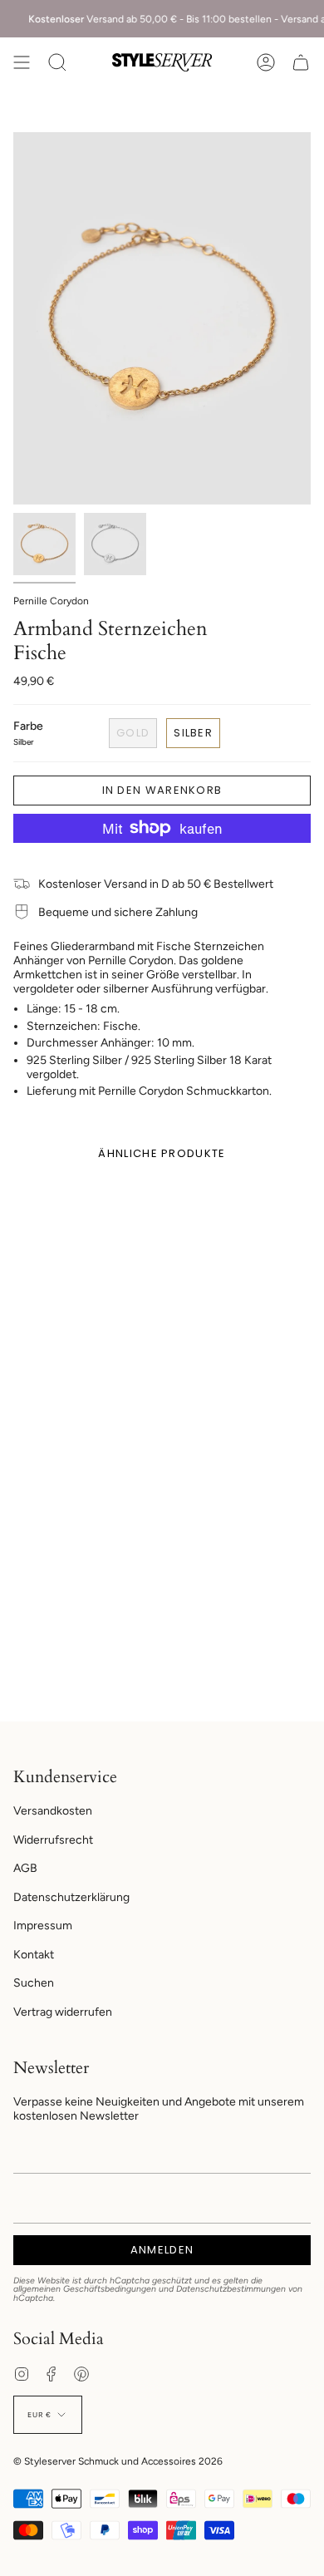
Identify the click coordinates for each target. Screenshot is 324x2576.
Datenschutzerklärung (71, 1897)
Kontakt (34, 1955)
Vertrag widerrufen (63, 2012)
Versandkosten (53, 1811)
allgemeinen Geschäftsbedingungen (85, 2289)
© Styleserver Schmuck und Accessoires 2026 (118, 2461)
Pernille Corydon (51, 601)
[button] (57, 62)
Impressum (43, 1926)
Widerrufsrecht (53, 1840)
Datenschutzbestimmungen (231, 2289)
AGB (25, 1868)
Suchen (34, 1983)
